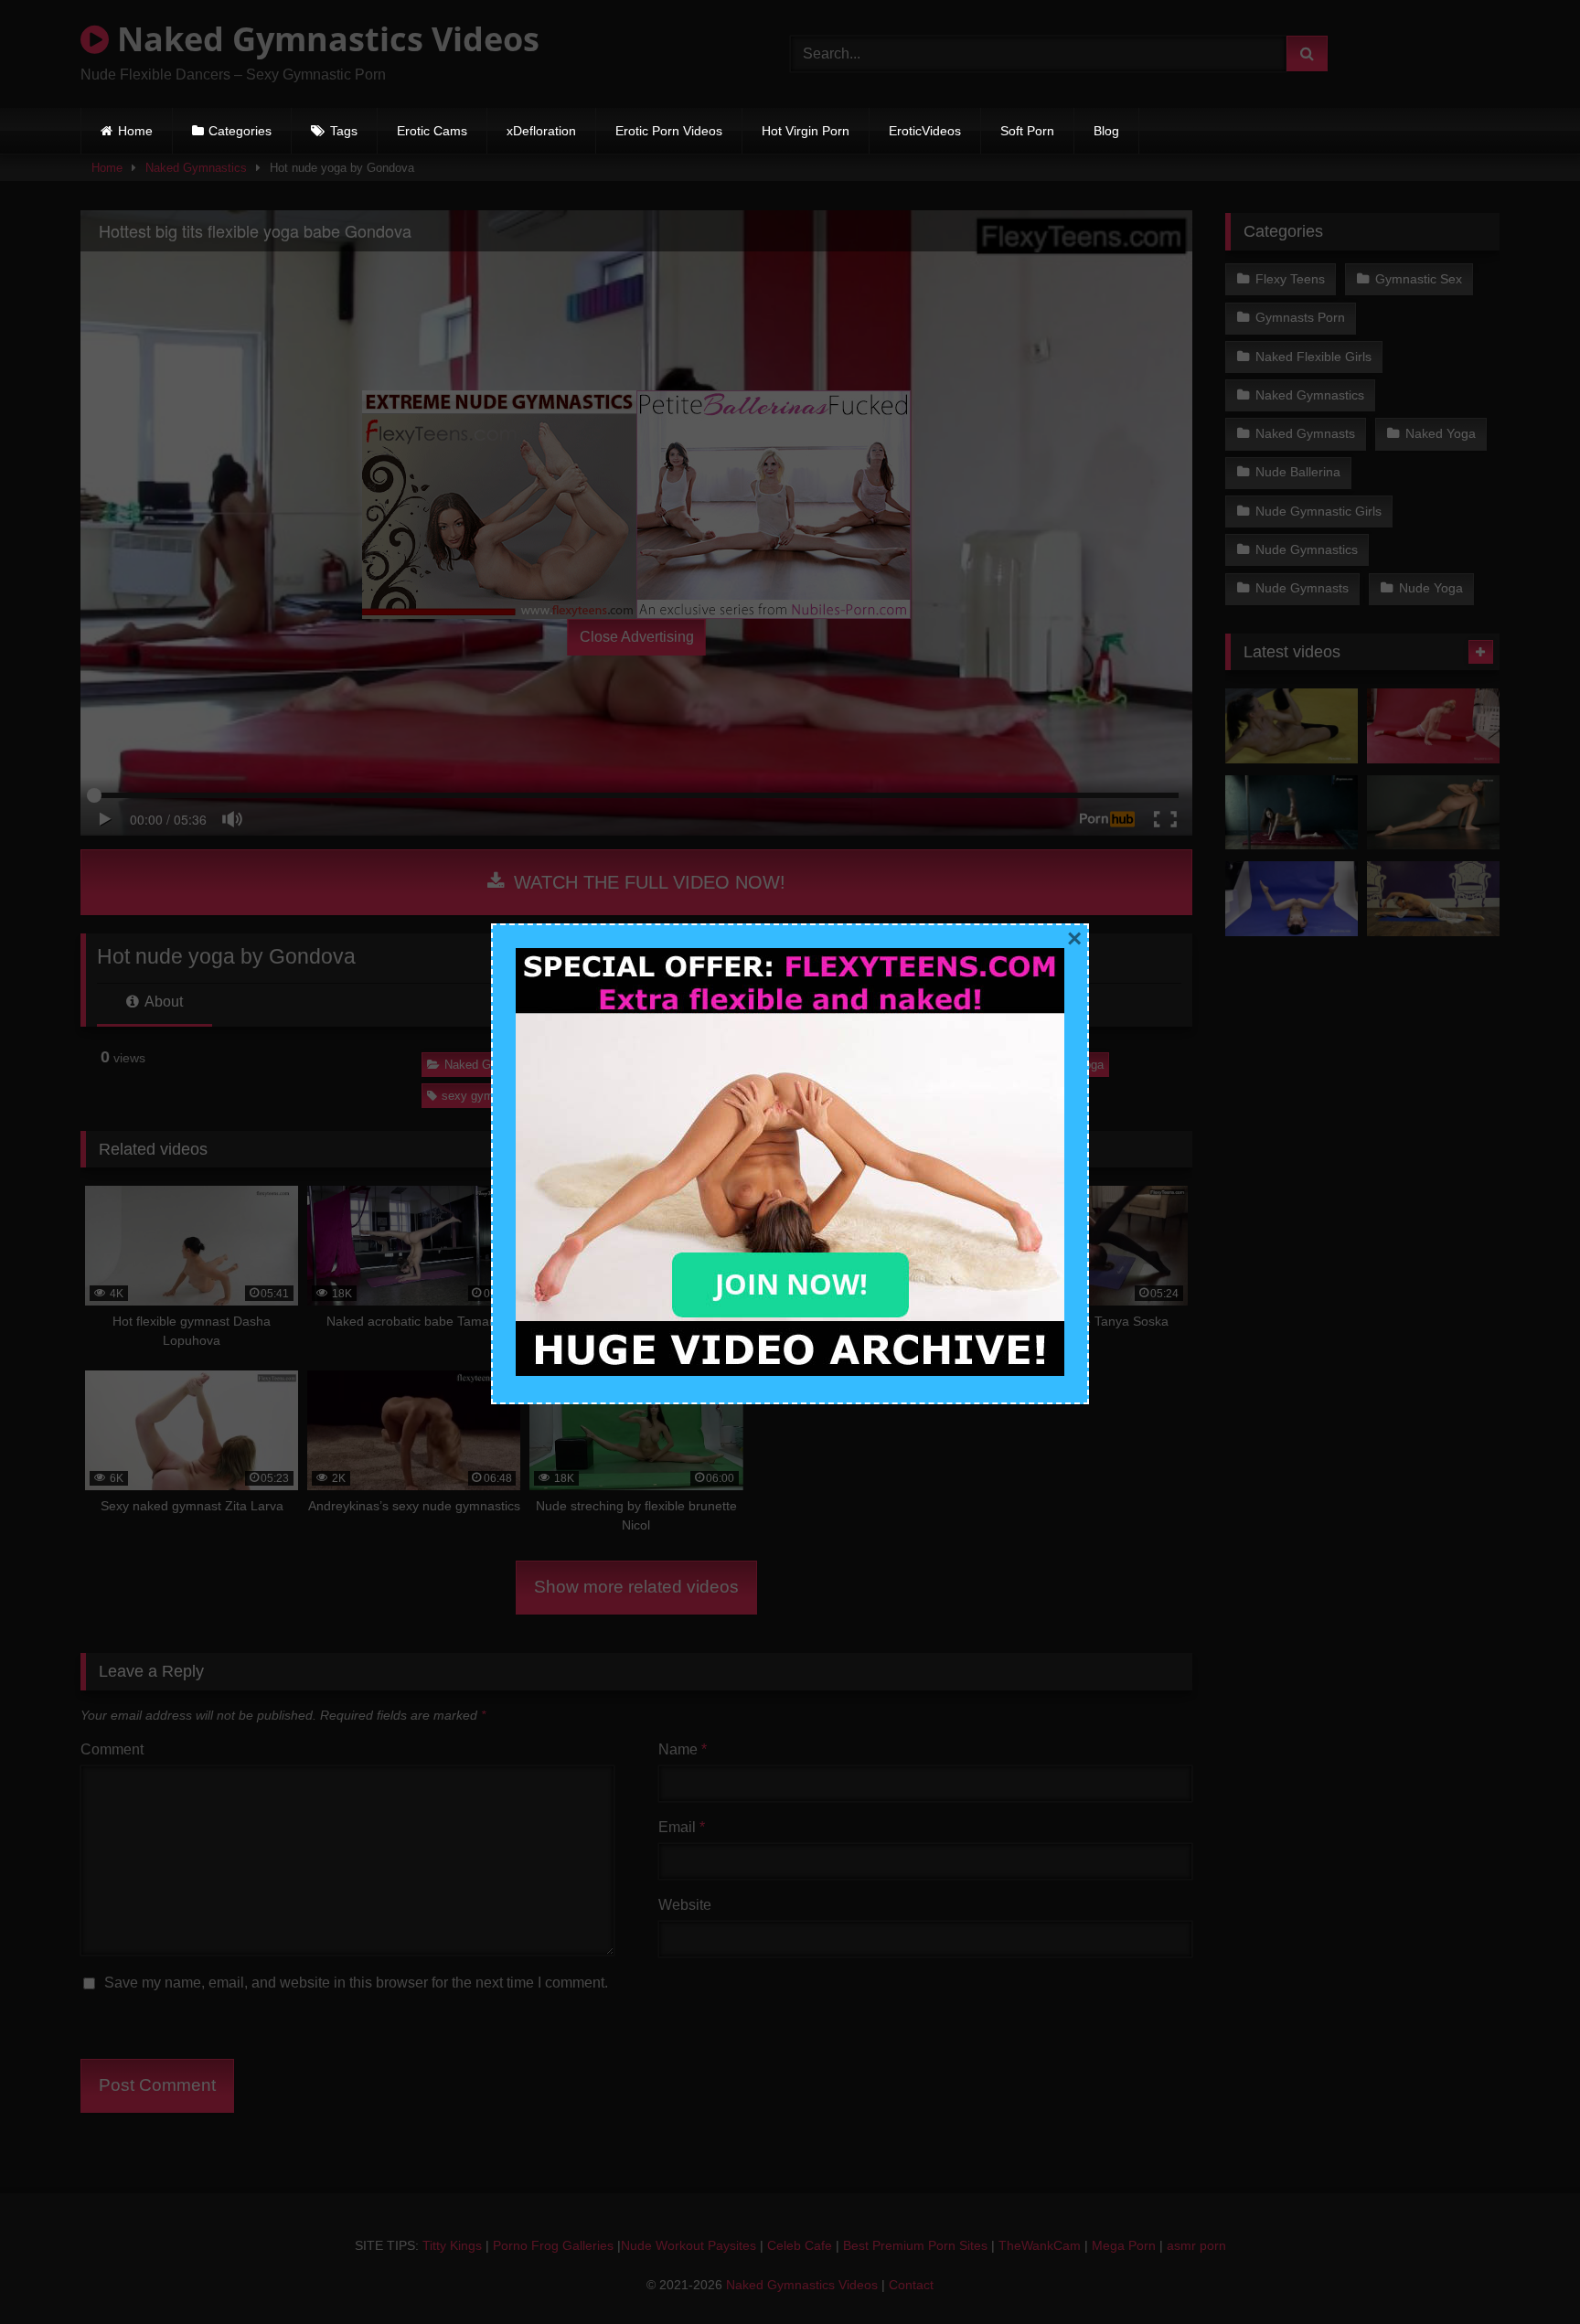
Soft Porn (1027, 131)
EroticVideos (925, 131)
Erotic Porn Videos (669, 131)
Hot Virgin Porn (806, 131)
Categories (240, 131)
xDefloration (541, 131)
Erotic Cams (432, 131)
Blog (1106, 131)
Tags (344, 131)
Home (135, 131)
